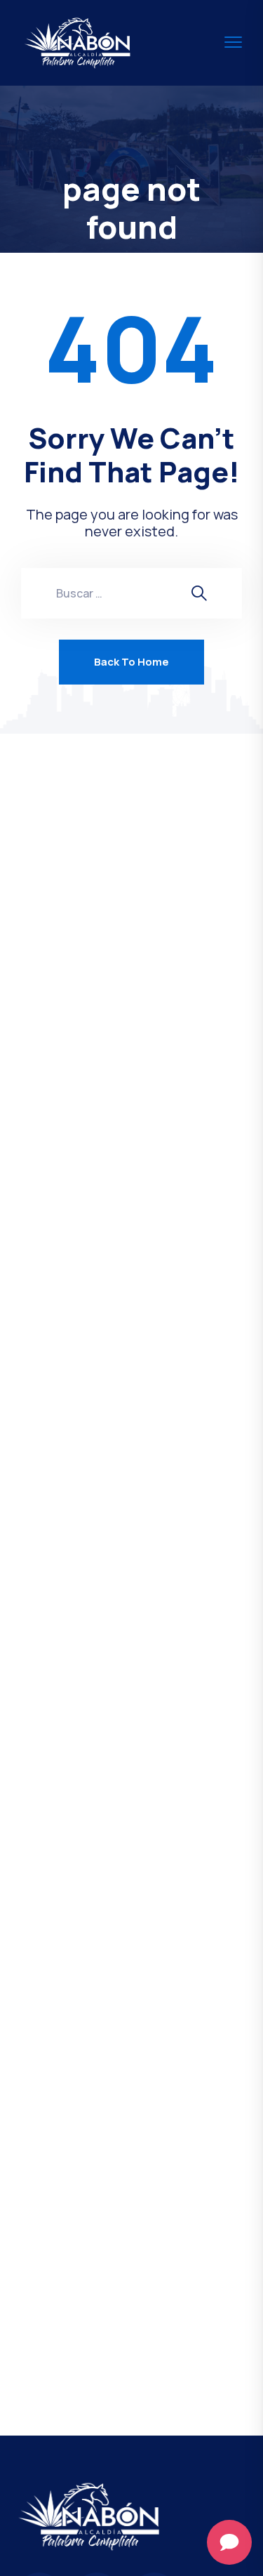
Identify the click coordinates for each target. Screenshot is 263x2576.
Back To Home (131, 662)
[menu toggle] (233, 42)
